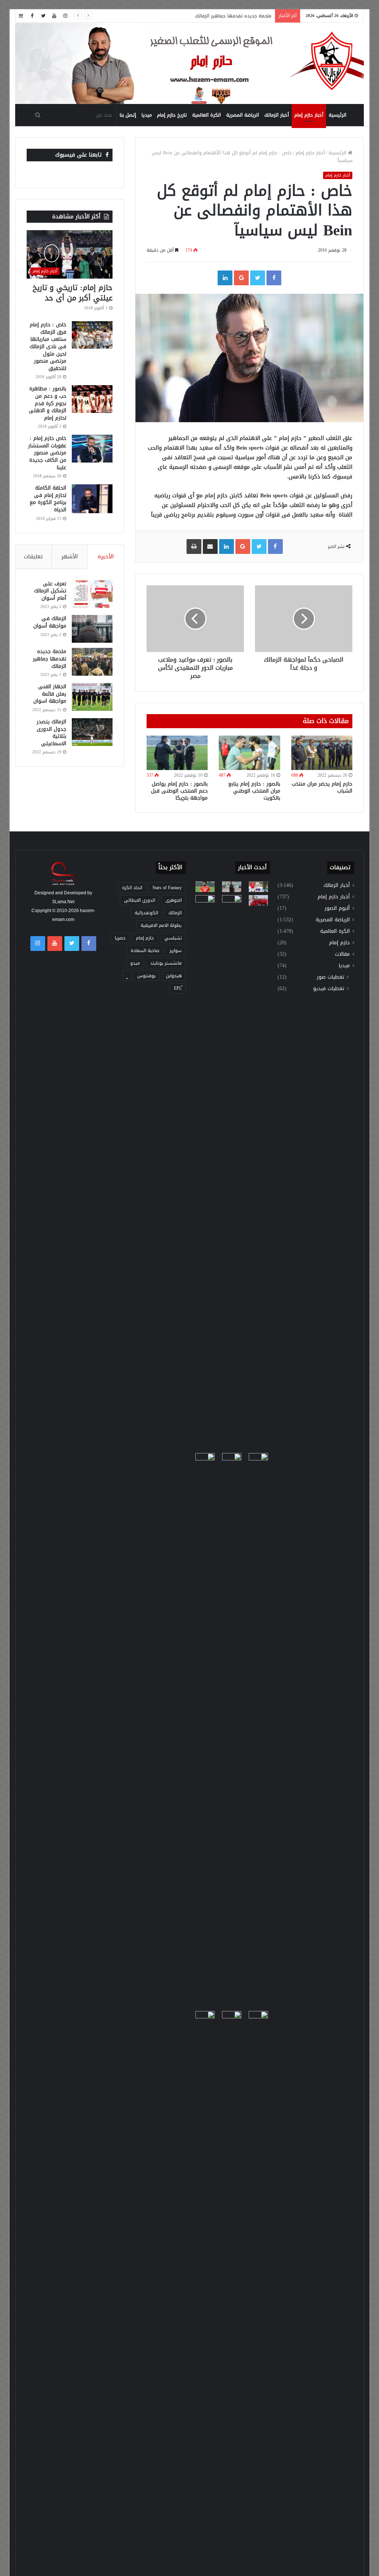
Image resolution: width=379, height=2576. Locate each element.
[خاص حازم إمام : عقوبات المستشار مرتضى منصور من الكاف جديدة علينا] (92, 449)
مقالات (342, 954)
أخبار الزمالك (277, 115)
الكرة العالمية (207, 115)
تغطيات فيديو (329, 988)
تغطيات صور (331, 977)
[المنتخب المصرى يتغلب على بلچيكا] (258, 887)
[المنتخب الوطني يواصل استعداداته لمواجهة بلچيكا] (258, 1731)
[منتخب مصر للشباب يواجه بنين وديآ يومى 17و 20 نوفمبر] (258, 2289)
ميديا (147, 115)
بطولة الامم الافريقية (161, 925)
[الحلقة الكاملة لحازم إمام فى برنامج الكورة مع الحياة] (92, 499)
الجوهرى (174, 900)
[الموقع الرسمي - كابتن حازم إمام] (190, 64)
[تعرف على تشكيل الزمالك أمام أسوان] (92, 594)
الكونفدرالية (146, 913)
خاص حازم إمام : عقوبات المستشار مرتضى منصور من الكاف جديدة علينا (47, 453)
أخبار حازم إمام (309, 115)
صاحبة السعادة (145, 951)
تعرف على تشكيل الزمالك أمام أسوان (50, 591)
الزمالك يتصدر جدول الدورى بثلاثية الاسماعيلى (51, 733)
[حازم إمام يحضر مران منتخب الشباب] (322, 753)
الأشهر (70, 556)
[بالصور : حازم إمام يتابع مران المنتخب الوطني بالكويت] (249, 753)
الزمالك (175, 913)
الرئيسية (338, 115)
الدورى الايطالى (140, 900)
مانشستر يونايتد (166, 963)
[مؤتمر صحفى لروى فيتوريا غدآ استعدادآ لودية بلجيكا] (232, 887)
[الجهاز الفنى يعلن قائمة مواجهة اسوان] (92, 697)
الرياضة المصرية (243, 115)
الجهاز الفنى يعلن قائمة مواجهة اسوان (50, 694)
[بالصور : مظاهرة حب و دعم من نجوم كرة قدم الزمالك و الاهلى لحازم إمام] (92, 399)
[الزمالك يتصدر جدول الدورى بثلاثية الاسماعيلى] (92, 732)
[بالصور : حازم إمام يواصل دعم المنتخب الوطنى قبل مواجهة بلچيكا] (177, 753)
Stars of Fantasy (167, 888)
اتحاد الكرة (132, 888)
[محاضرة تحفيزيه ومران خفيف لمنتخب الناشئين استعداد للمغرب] (232, 1731)
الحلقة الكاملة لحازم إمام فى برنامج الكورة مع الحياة (48, 499)
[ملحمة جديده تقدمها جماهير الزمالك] (92, 662)
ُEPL (178, 988)
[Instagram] (66, 16)
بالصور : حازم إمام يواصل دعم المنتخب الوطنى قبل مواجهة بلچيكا (179, 791)
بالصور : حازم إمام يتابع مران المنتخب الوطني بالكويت (254, 791)
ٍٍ (127, 976)
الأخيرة (106, 556)
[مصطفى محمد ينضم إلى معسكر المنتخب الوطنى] (205, 900)
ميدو (135, 963)
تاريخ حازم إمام (172, 115)
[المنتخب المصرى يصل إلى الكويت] (205, 1458)
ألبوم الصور (337, 908)
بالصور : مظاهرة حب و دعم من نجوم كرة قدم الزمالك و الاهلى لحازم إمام (48, 403)
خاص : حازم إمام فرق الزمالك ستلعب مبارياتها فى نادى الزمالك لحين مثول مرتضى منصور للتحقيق (48, 347)
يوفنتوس (146, 976)
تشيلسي (173, 938)
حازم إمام (339, 943)
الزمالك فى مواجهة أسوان (50, 622)
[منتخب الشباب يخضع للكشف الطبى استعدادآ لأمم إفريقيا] (258, 900)
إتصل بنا (128, 115)
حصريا (120, 938)
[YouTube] (54, 16)
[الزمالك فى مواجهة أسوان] (92, 629)
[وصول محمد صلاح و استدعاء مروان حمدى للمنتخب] (232, 1173)
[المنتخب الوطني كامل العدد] (205, 887)
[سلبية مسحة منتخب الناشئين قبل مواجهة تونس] (205, 2016)
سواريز (176, 951)
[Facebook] (32, 16)
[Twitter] (43, 16)
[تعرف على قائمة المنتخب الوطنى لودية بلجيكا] (232, 2289)
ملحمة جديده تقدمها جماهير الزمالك (50, 659)
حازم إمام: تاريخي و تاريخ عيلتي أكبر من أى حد (73, 293)
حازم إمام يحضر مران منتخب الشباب (322, 787)
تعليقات (33, 556)
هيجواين (174, 976)
